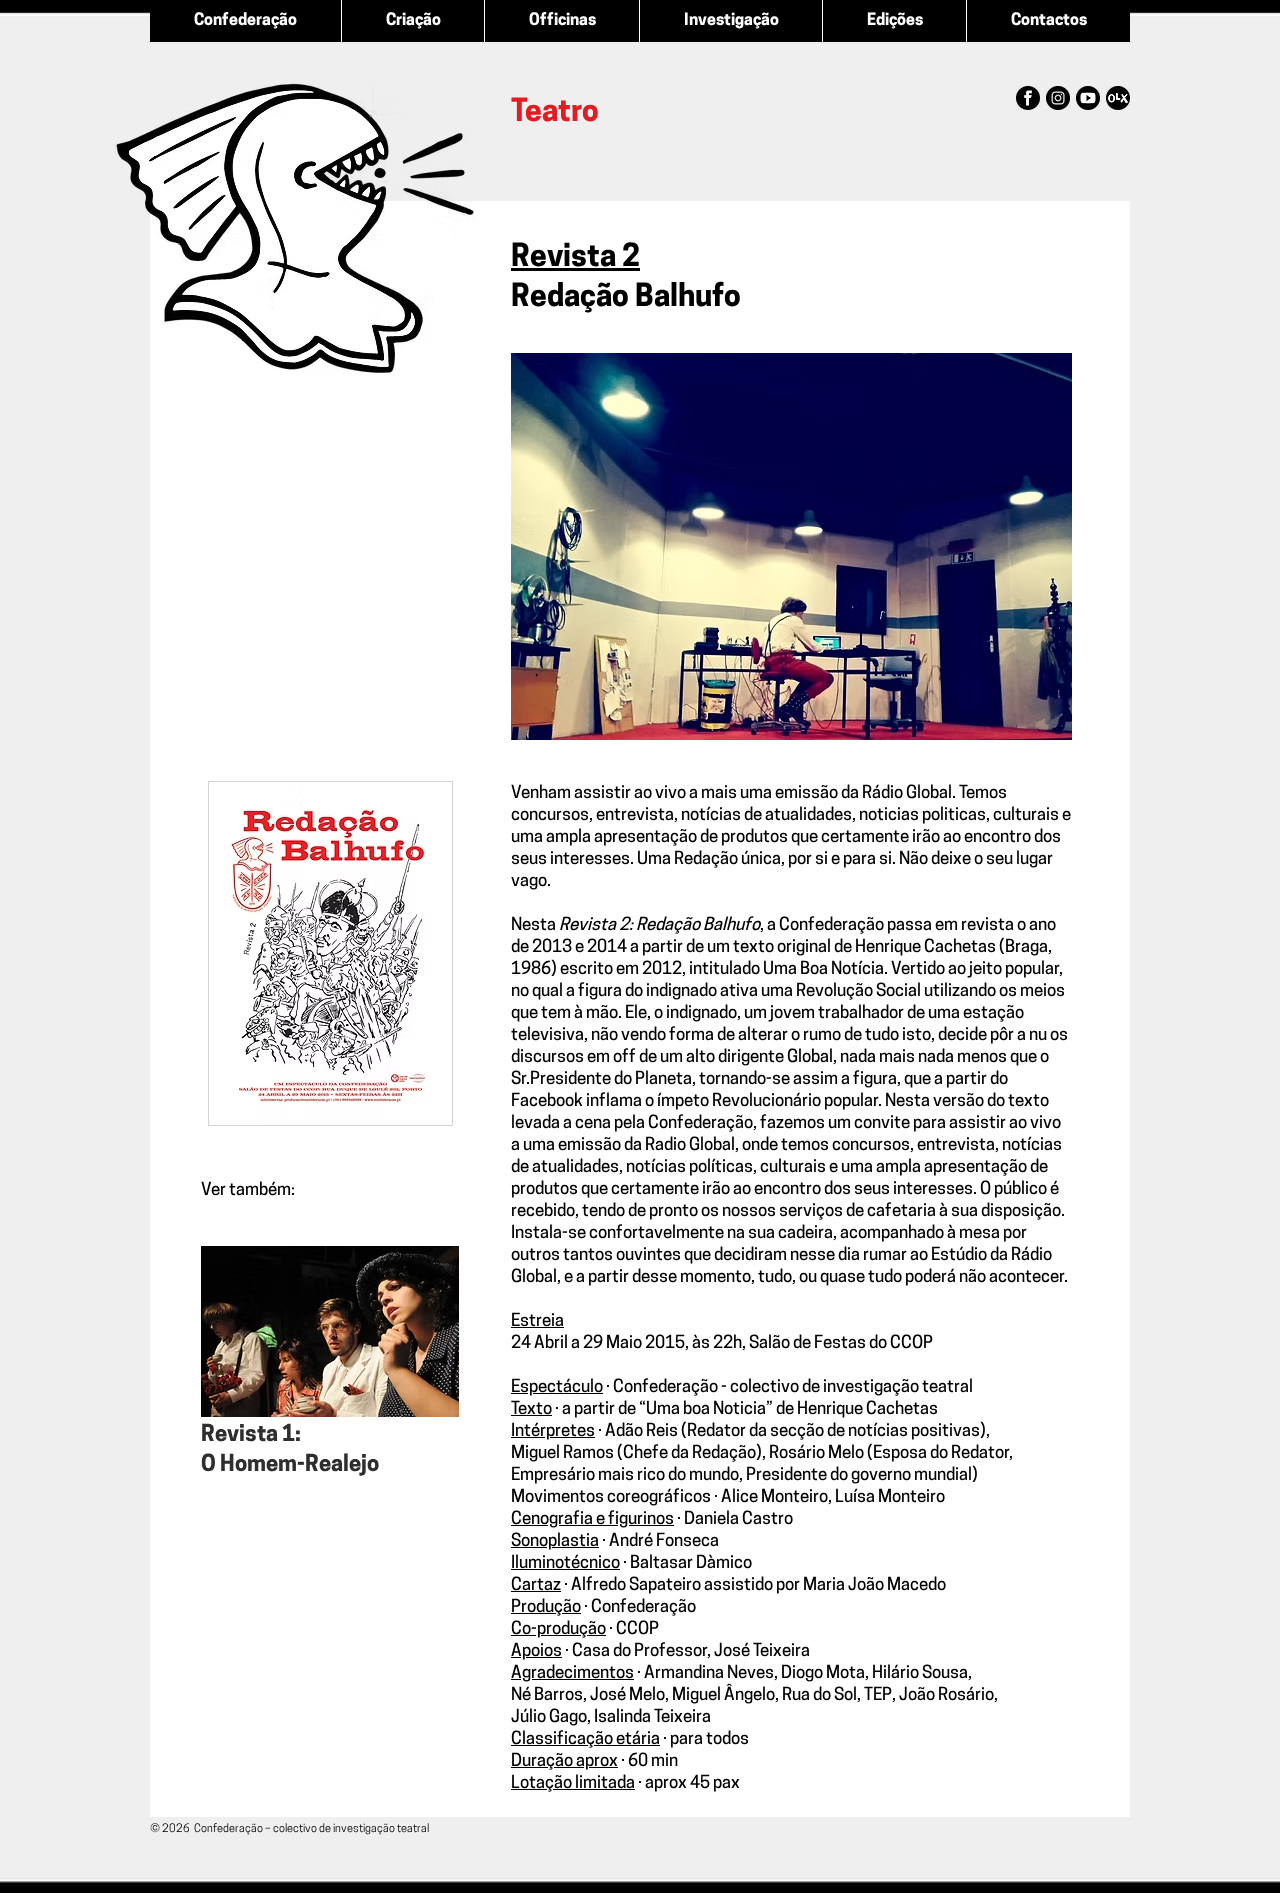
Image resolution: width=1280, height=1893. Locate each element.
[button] (791, 546)
